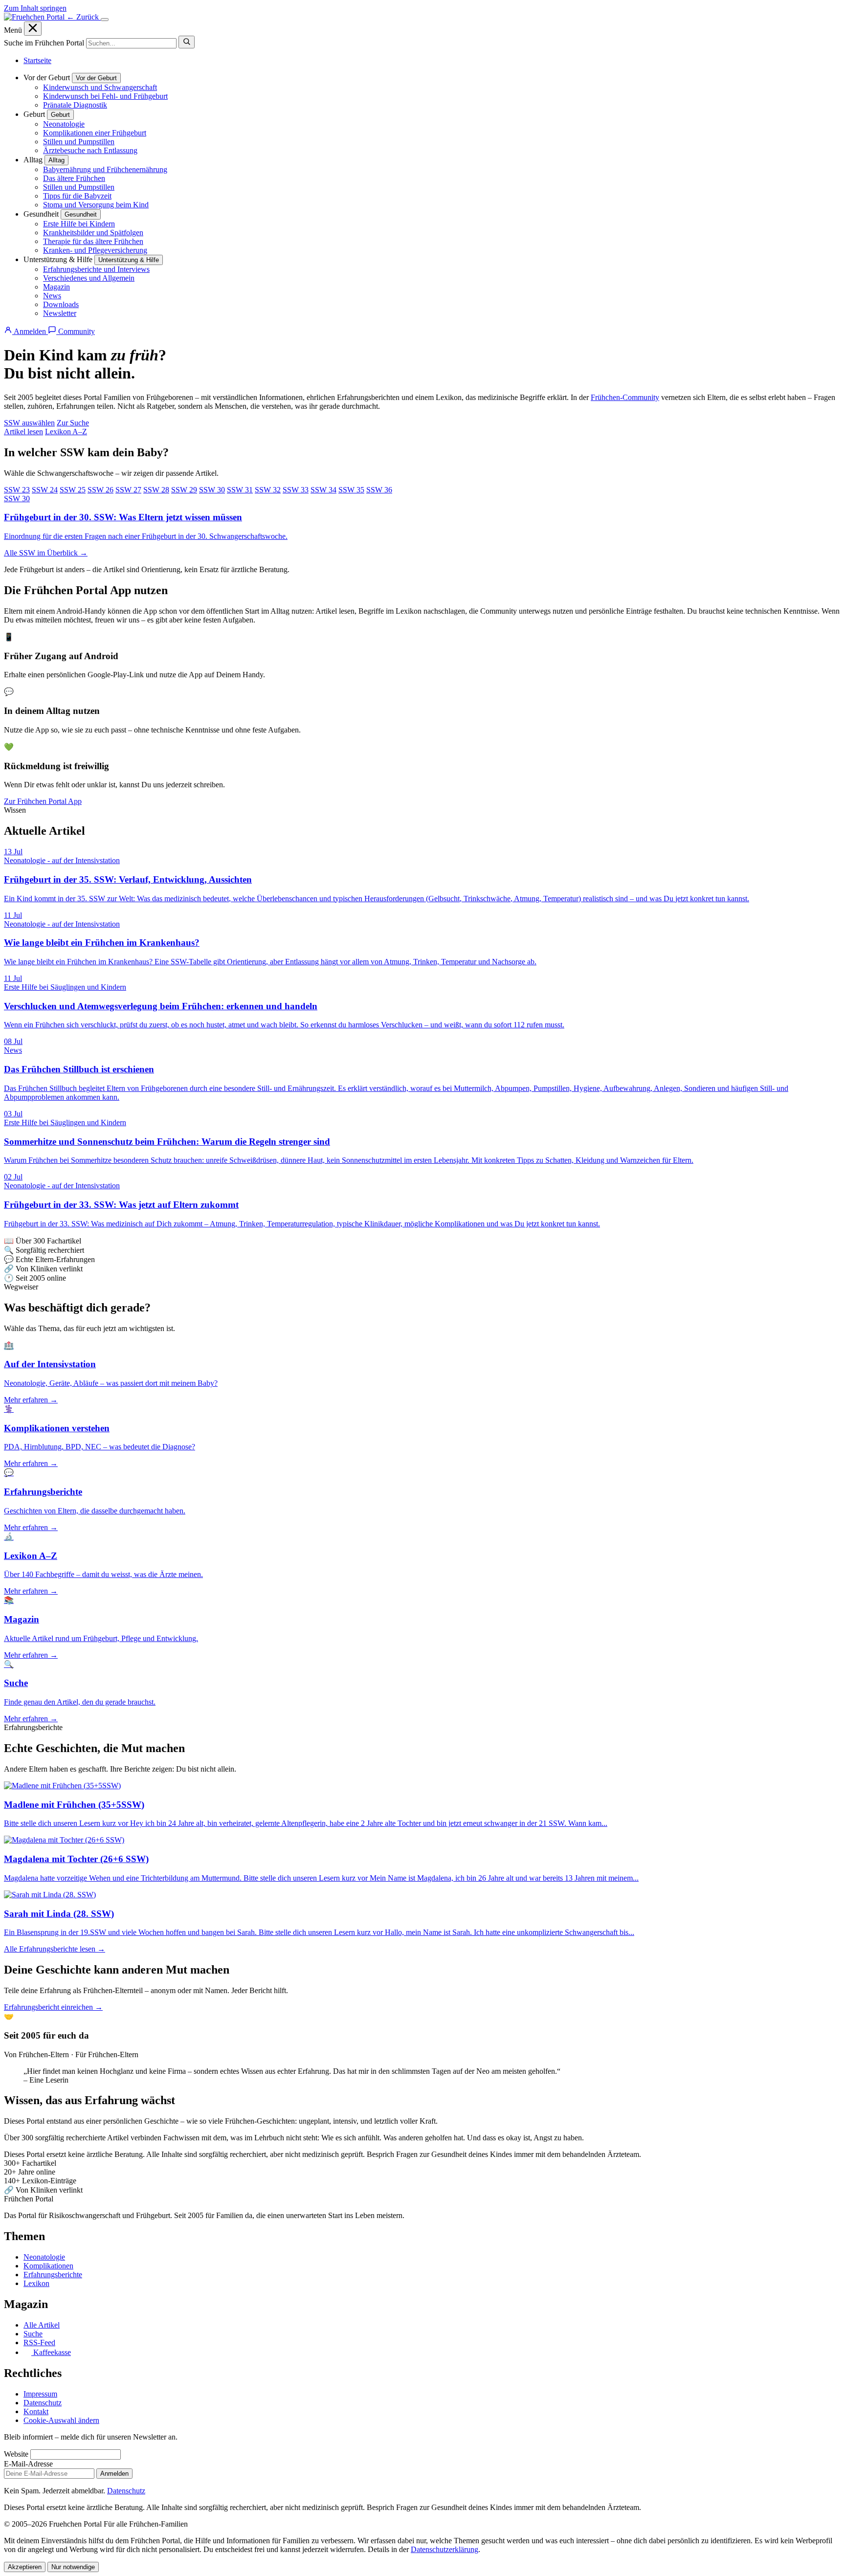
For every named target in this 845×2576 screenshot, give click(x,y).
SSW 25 (73, 490)
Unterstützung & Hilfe (129, 260)
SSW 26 (100, 490)
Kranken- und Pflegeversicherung (95, 250)
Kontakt (36, 2411)
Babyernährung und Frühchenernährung (105, 169)
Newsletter (60, 313)
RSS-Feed (39, 2343)
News (52, 296)
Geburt (60, 115)
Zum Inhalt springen (35, 8)
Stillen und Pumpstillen (79, 142)
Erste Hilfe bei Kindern (79, 224)
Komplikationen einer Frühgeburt (95, 133)
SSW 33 (296, 490)
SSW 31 (240, 490)
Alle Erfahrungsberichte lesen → (55, 1949)
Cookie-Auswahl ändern (61, 2420)
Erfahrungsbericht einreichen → (53, 2007)
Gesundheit (81, 214)
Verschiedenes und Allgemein (89, 278)
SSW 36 (379, 490)
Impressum (40, 2394)
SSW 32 (268, 490)
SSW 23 (17, 490)
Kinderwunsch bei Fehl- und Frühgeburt (105, 96)
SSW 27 (128, 490)
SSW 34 (323, 490)
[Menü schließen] (33, 29)
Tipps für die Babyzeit (77, 196)
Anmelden (114, 2474)
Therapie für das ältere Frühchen (93, 241)
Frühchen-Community (625, 397)
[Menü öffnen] (105, 20)
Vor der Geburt (96, 78)
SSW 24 (45, 490)
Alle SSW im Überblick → (46, 553)
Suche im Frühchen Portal (44, 43)
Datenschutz (43, 2403)
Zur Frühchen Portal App (43, 801)
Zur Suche (73, 423)
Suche (33, 2334)
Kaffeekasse (51, 2352)
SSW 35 (351, 490)
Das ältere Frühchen (74, 178)
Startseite (37, 60)
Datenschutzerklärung (445, 2549)
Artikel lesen (23, 432)
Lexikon (36, 2283)
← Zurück (84, 17)
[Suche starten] (187, 42)
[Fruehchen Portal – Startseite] (35, 17)
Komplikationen (48, 2266)
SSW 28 (156, 490)
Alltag (56, 160)
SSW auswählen (29, 423)
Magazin (56, 287)
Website (16, 2454)
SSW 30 (212, 490)
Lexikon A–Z (66, 432)
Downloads (61, 304)
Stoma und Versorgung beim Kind (96, 205)
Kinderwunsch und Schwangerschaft (100, 87)
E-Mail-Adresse (28, 2464)
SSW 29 (184, 490)
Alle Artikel (42, 2325)
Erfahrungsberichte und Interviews (96, 269)
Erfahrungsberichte (53, 2275)
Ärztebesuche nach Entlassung (90, 150)
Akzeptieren (25, 2567)
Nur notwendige (73, 2567)
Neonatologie (64, 124)
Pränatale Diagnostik (75, 105)
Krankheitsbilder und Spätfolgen (93, 233)
